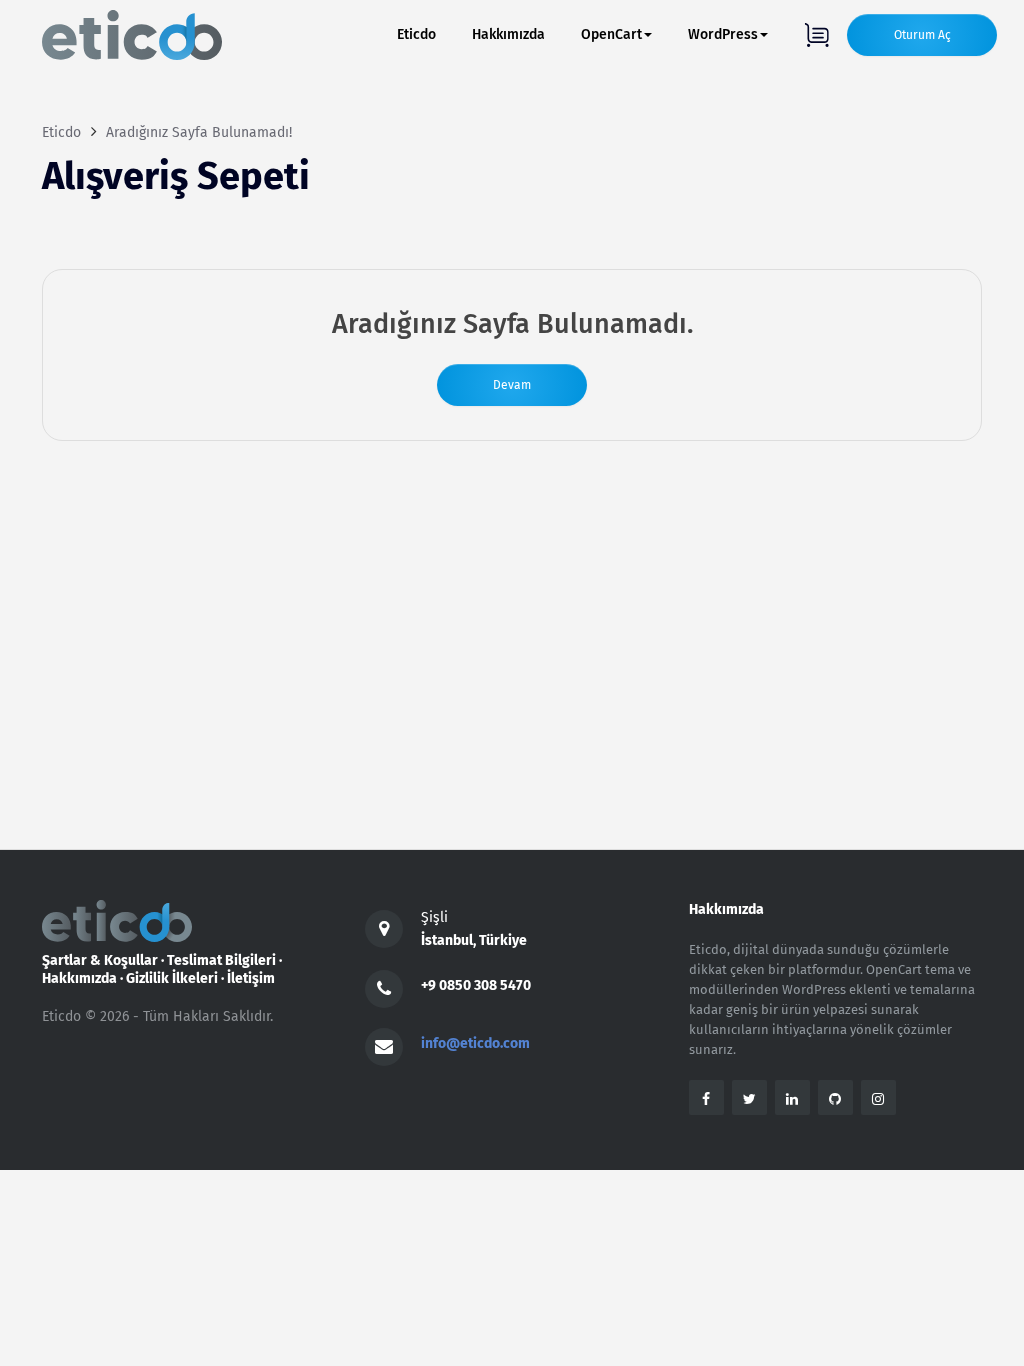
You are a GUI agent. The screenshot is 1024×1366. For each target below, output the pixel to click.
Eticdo (416, 34)
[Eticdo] (132, 35)
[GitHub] (835, 1097)
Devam (512, 385)
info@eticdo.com (475, 1043)
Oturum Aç (922, 35)
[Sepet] (816, 35)
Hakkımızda (508, 34)
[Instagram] (878, 1097)
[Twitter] (749, 1097)
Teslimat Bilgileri (221, 960)
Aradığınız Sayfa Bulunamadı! (199, 132)
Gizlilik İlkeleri (172, 978)
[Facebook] (706, 1097)
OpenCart (611, 34)
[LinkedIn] (792, 1097)
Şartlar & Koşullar (100, 960)
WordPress (723, 34)
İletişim (251, 978)
